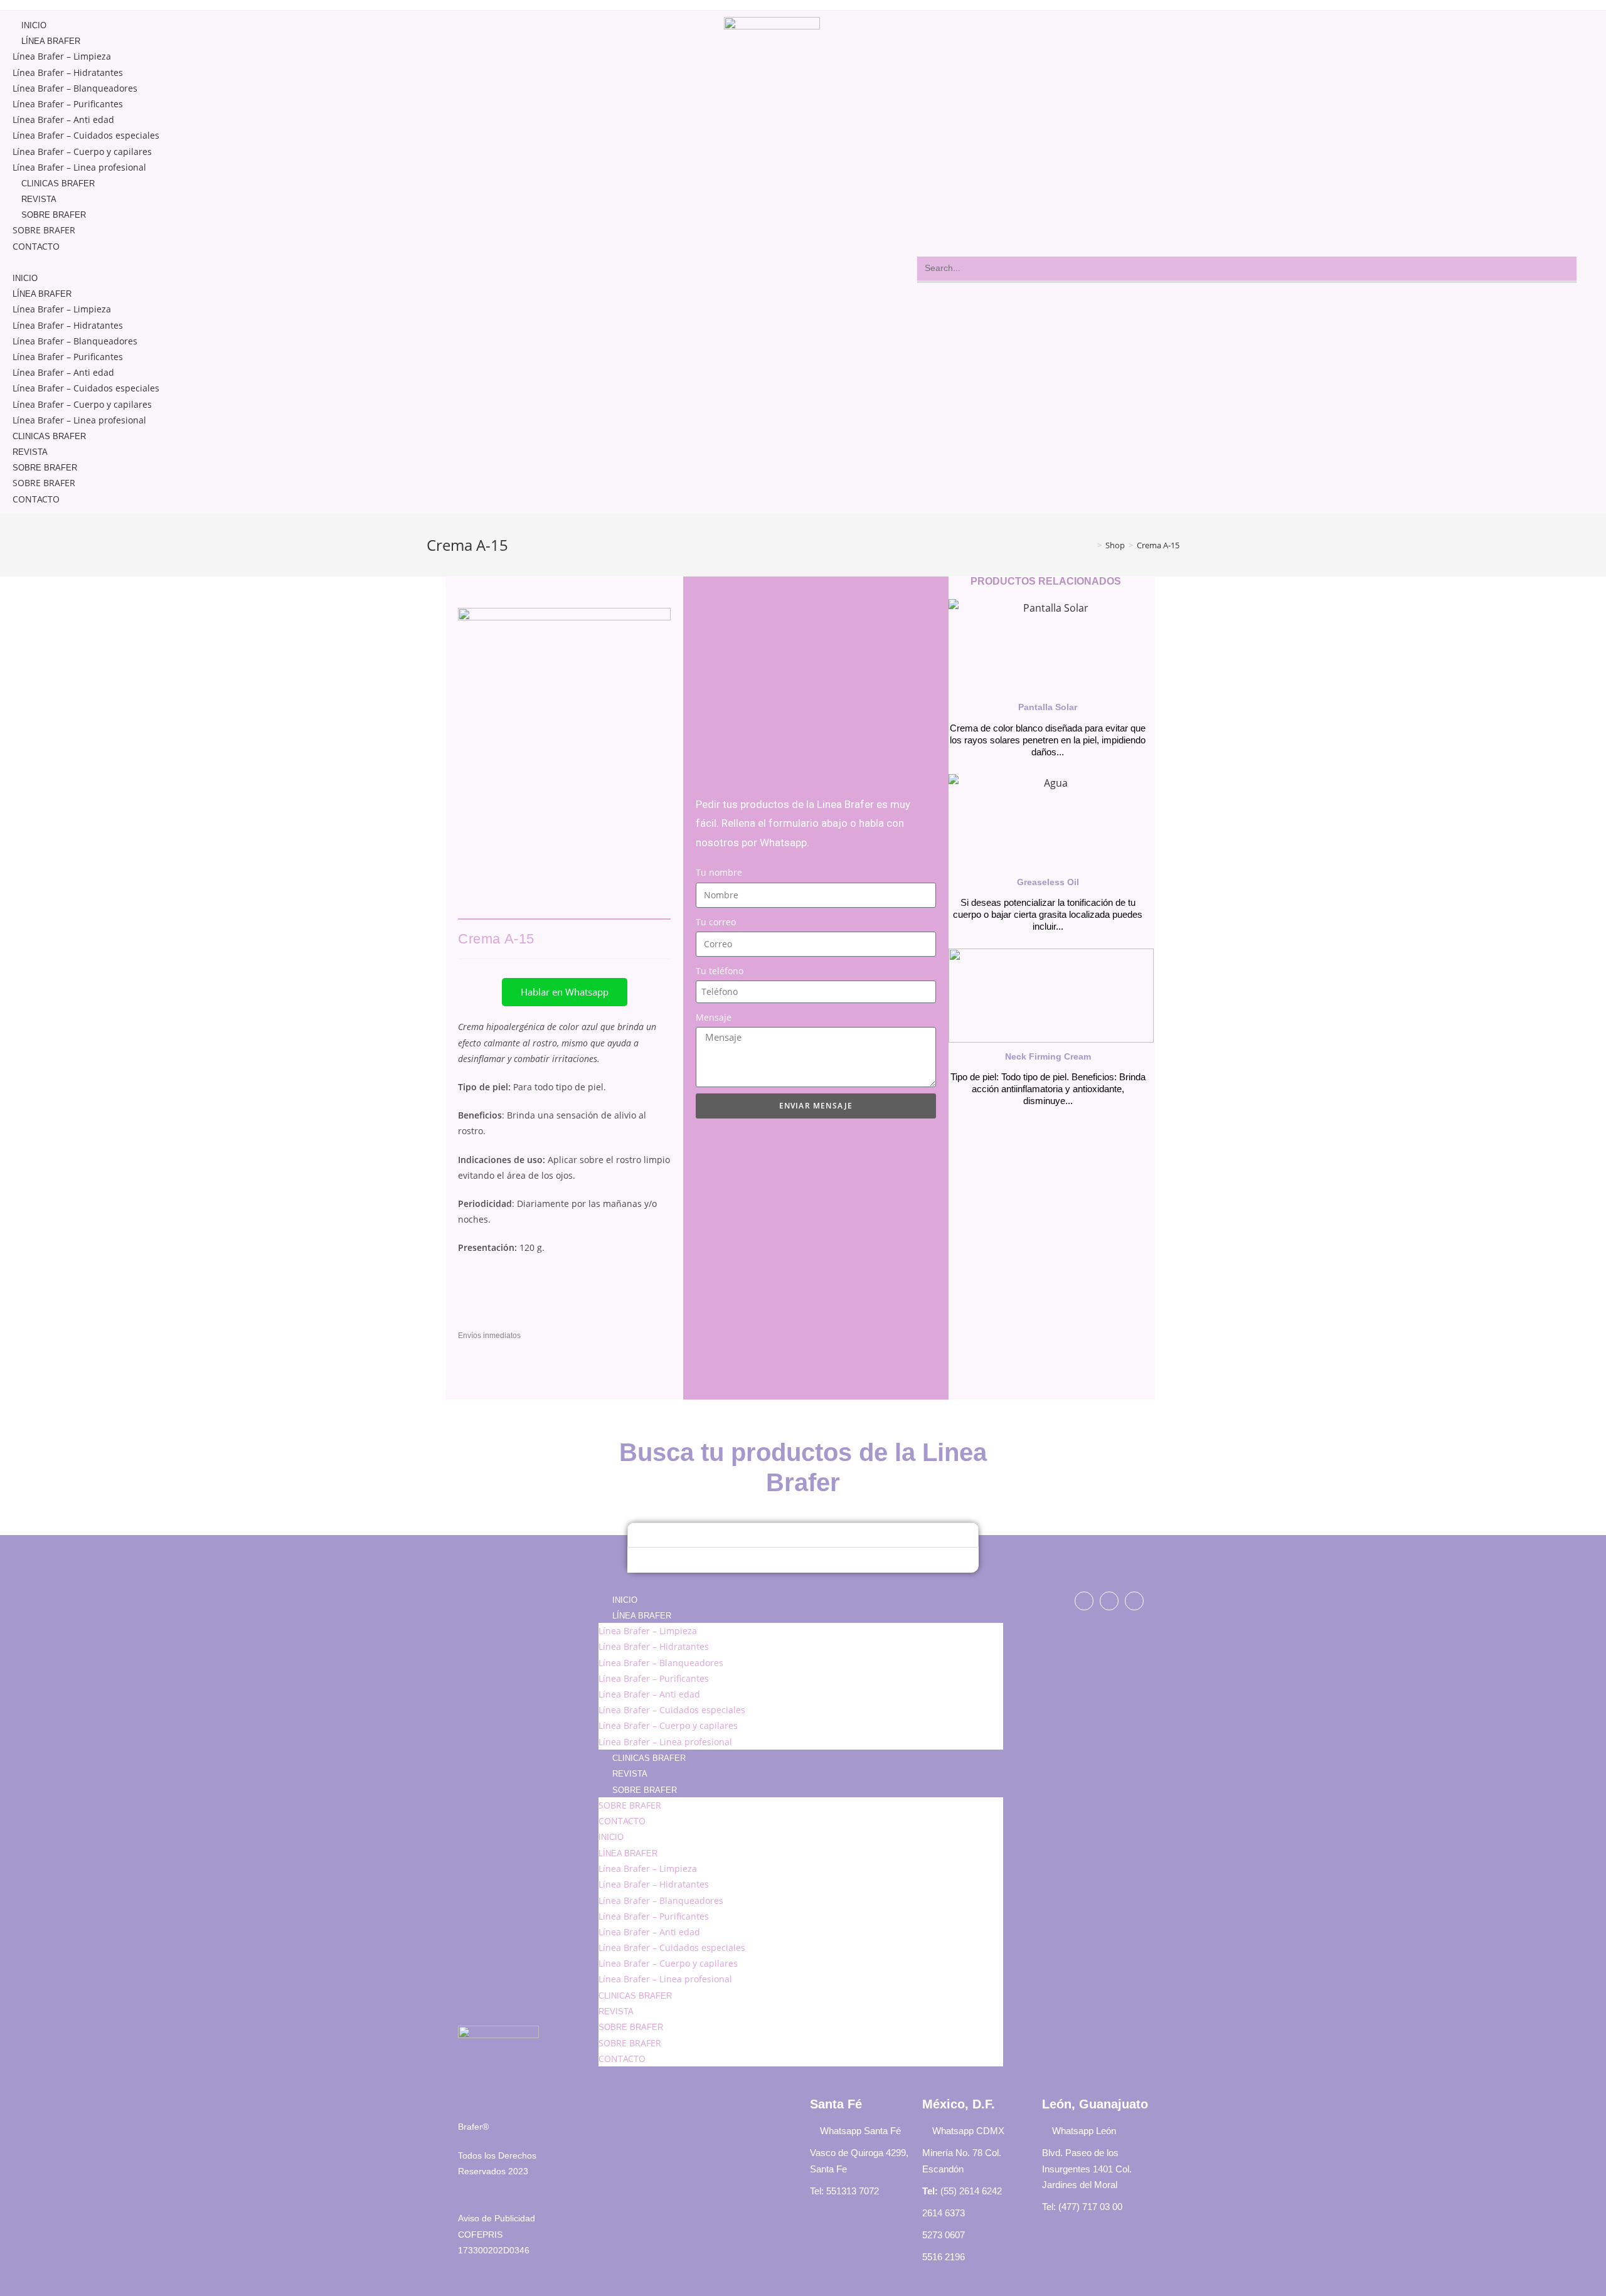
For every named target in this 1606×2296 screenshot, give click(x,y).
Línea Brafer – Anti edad (63, 120)
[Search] (643, 1560)
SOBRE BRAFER (54, 215)
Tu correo (716, 922)
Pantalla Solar (1048, 707)
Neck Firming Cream (1048, 1056)
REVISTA (39, 199)
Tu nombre (719, 872)
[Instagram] (1134, 1601)
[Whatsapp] (1109, 1601)
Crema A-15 (1158, 545)
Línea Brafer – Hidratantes (68, 72)
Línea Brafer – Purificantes (68, 104)
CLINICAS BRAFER (58, 183)
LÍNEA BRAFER (51, 41)
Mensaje (714, 1017)
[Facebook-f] (1084, 1601)
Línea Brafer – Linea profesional (79, 167)
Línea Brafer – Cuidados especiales (86, 135)
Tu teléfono (720, 971)
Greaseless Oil (1048, 882)
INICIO (34, 25)
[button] (348, 262)
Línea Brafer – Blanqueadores (75, 88)
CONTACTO (36, 246)
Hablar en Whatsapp (565, 992)
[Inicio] (1090, 545)
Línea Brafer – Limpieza (62, 56)
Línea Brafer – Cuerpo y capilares (82, 151)
